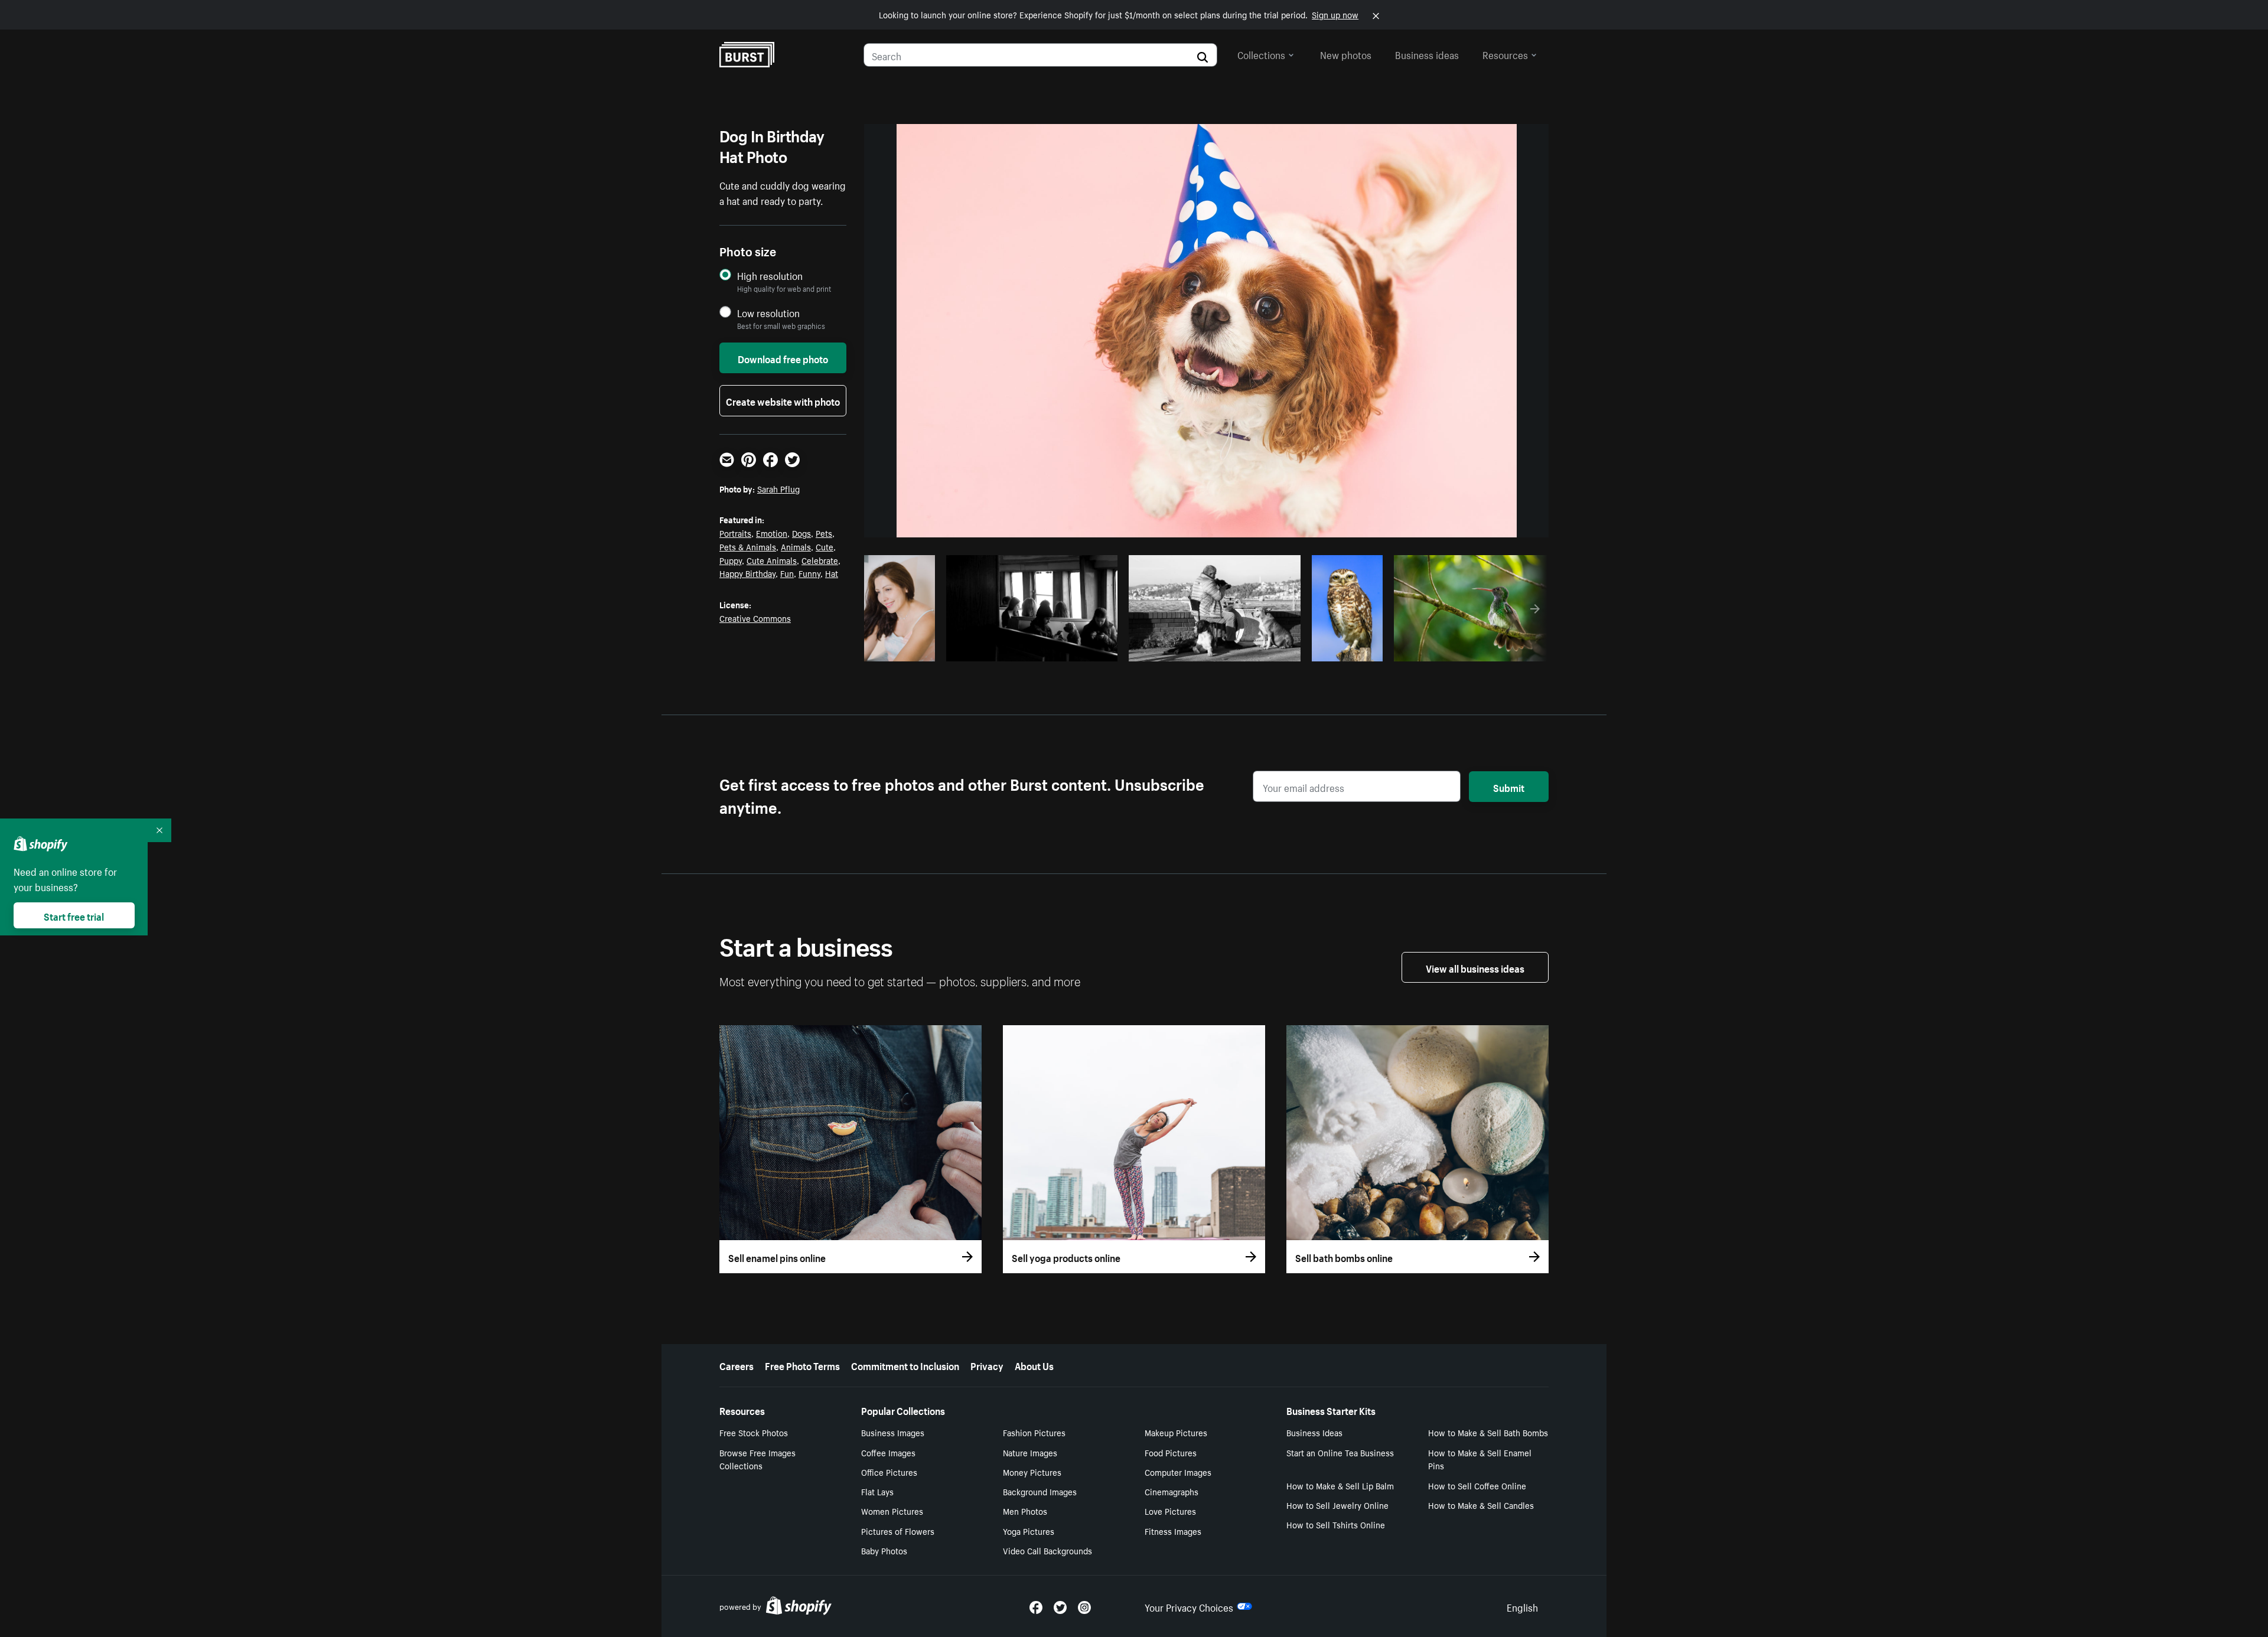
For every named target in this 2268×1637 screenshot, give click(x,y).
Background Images (1040, 1491)
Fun (787, 573)
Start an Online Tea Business (1340, 1452)
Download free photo (783, 358)
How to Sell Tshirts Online (1336, 1524)
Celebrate (820, 560)
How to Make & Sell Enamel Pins (1480, 1459)
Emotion (772, 533)
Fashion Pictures (1034, 1432)
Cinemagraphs (1172, 1491)
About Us (1034, 1365)
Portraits (735, 533)
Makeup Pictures (1176, 1432)
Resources (1505, 54)
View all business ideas (1475, 967)
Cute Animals (772, 560)
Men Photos (1025, 1511)
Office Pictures (889, 1472)
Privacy (987, 1365)
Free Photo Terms (802, 1365)
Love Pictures (1170, 1511)
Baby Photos (884, 1550)
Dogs (801, 533)
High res (1036, 649)
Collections (1261, 54)
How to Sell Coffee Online (1477, 1485)
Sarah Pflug (778, 488)
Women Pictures (892, 1511)
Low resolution (768, 313)
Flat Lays (877, 1491)
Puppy (731, 560)
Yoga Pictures (1029, 1531)
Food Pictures (1171, 1452)
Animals (796, 546)
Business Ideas (1314, 1432)
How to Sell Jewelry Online (1337, 1505)
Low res (904, 649)
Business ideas (1427, 54)
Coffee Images (888, 1452)
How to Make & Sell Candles (1481, 1505)
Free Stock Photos (754, 1432)
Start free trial (74, 915)
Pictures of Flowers (898, 1531)
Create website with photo (783, 400)
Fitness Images (1173, 1531)
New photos (1346, 54)
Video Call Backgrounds (1047, 1550)
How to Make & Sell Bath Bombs (1488, 1432)
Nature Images (1030, 1452)
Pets (824, 533)
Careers (737, 1365)
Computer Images (1178, 1472)
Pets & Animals (748, 546)
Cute (825, 546)
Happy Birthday (747, 573)
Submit (1509, 787)
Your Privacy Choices (1189, 1606)
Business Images (893, 1432)
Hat (832, 573)
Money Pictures (1032, 1472)
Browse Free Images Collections (757, 1459)
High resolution (770, 275)
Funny (809, 573)
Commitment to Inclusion (905, 1365)
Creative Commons (755, 618)
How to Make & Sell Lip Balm (1340, 1485)
